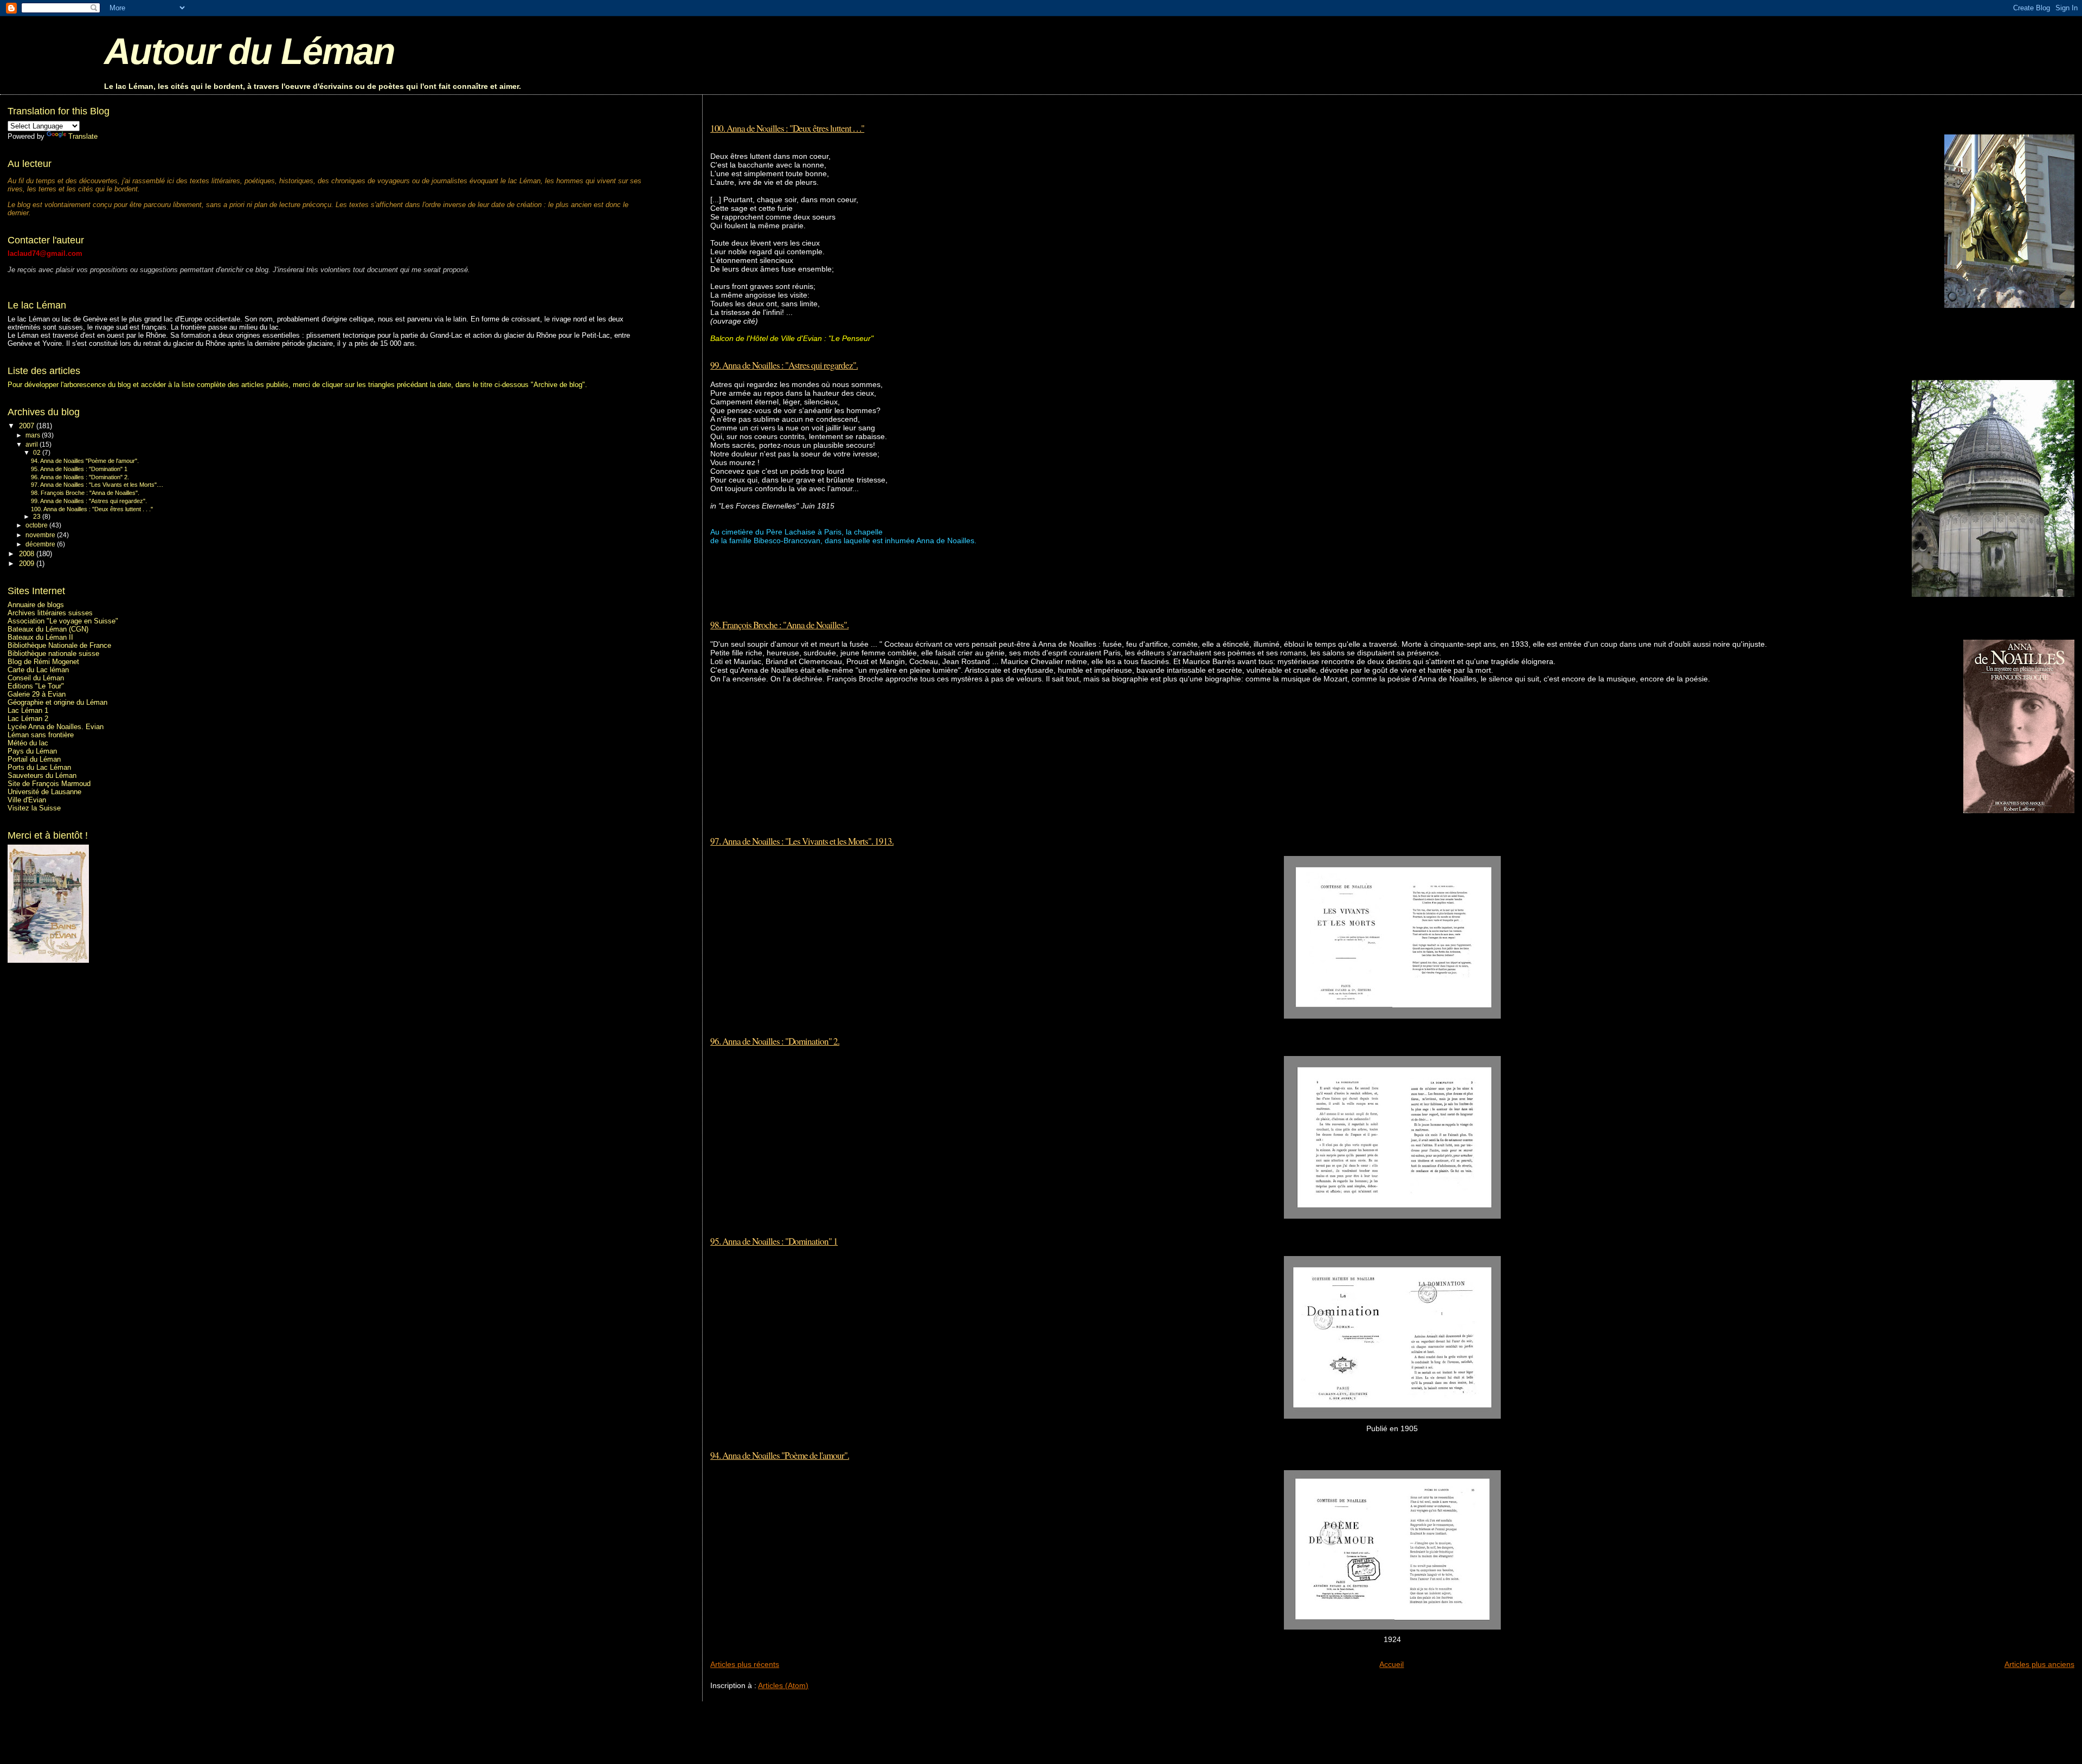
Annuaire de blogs (36, 605)
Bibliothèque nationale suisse (53, 654)
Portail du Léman (34, 759)
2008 (28, 554)
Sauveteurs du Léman (42, 775)
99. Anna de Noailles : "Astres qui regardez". (784, 365)
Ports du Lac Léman (39, 767)
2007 (28, 426)
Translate (83, 136)
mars (34, 435)
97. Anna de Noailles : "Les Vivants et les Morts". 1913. (802, 841)
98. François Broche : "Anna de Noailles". (779, 625)
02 (38, 453)
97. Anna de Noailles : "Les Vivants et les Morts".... (97, 485)
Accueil (1392, 1664)
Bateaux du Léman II (40, 637)
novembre (41, 535)
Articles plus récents (745, 1664)
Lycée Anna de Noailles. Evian (56, 727)
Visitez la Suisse (34, 808)
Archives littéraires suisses (50, 613)
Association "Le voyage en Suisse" (63, 621)
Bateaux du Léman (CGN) (48, 629)
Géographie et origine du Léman (57, 702)
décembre (41, 544)
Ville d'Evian (27, 800)
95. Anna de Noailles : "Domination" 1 (774, 1241)
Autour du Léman (249, 51)
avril (33, 445)
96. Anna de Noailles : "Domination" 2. (775, 1041)
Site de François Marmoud (49, 784)
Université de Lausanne (44, 792)
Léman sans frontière (41, 735)
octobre (37, 525)
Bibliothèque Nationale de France (59, 645)
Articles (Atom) (783, 1685)
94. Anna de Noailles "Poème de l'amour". (780, 1455)
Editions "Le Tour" (36, 686)
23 (38, 517)
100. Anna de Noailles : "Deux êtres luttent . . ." (787, 128)
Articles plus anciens (2039, 1664)
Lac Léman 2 (28, 719)
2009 (28, 564)
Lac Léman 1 (28, 710)
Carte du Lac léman (38, 670)
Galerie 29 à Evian (37, 694)
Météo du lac (28, 743)
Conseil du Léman (36, 678)
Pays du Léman (32, 751)
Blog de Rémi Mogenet (43, 662)
